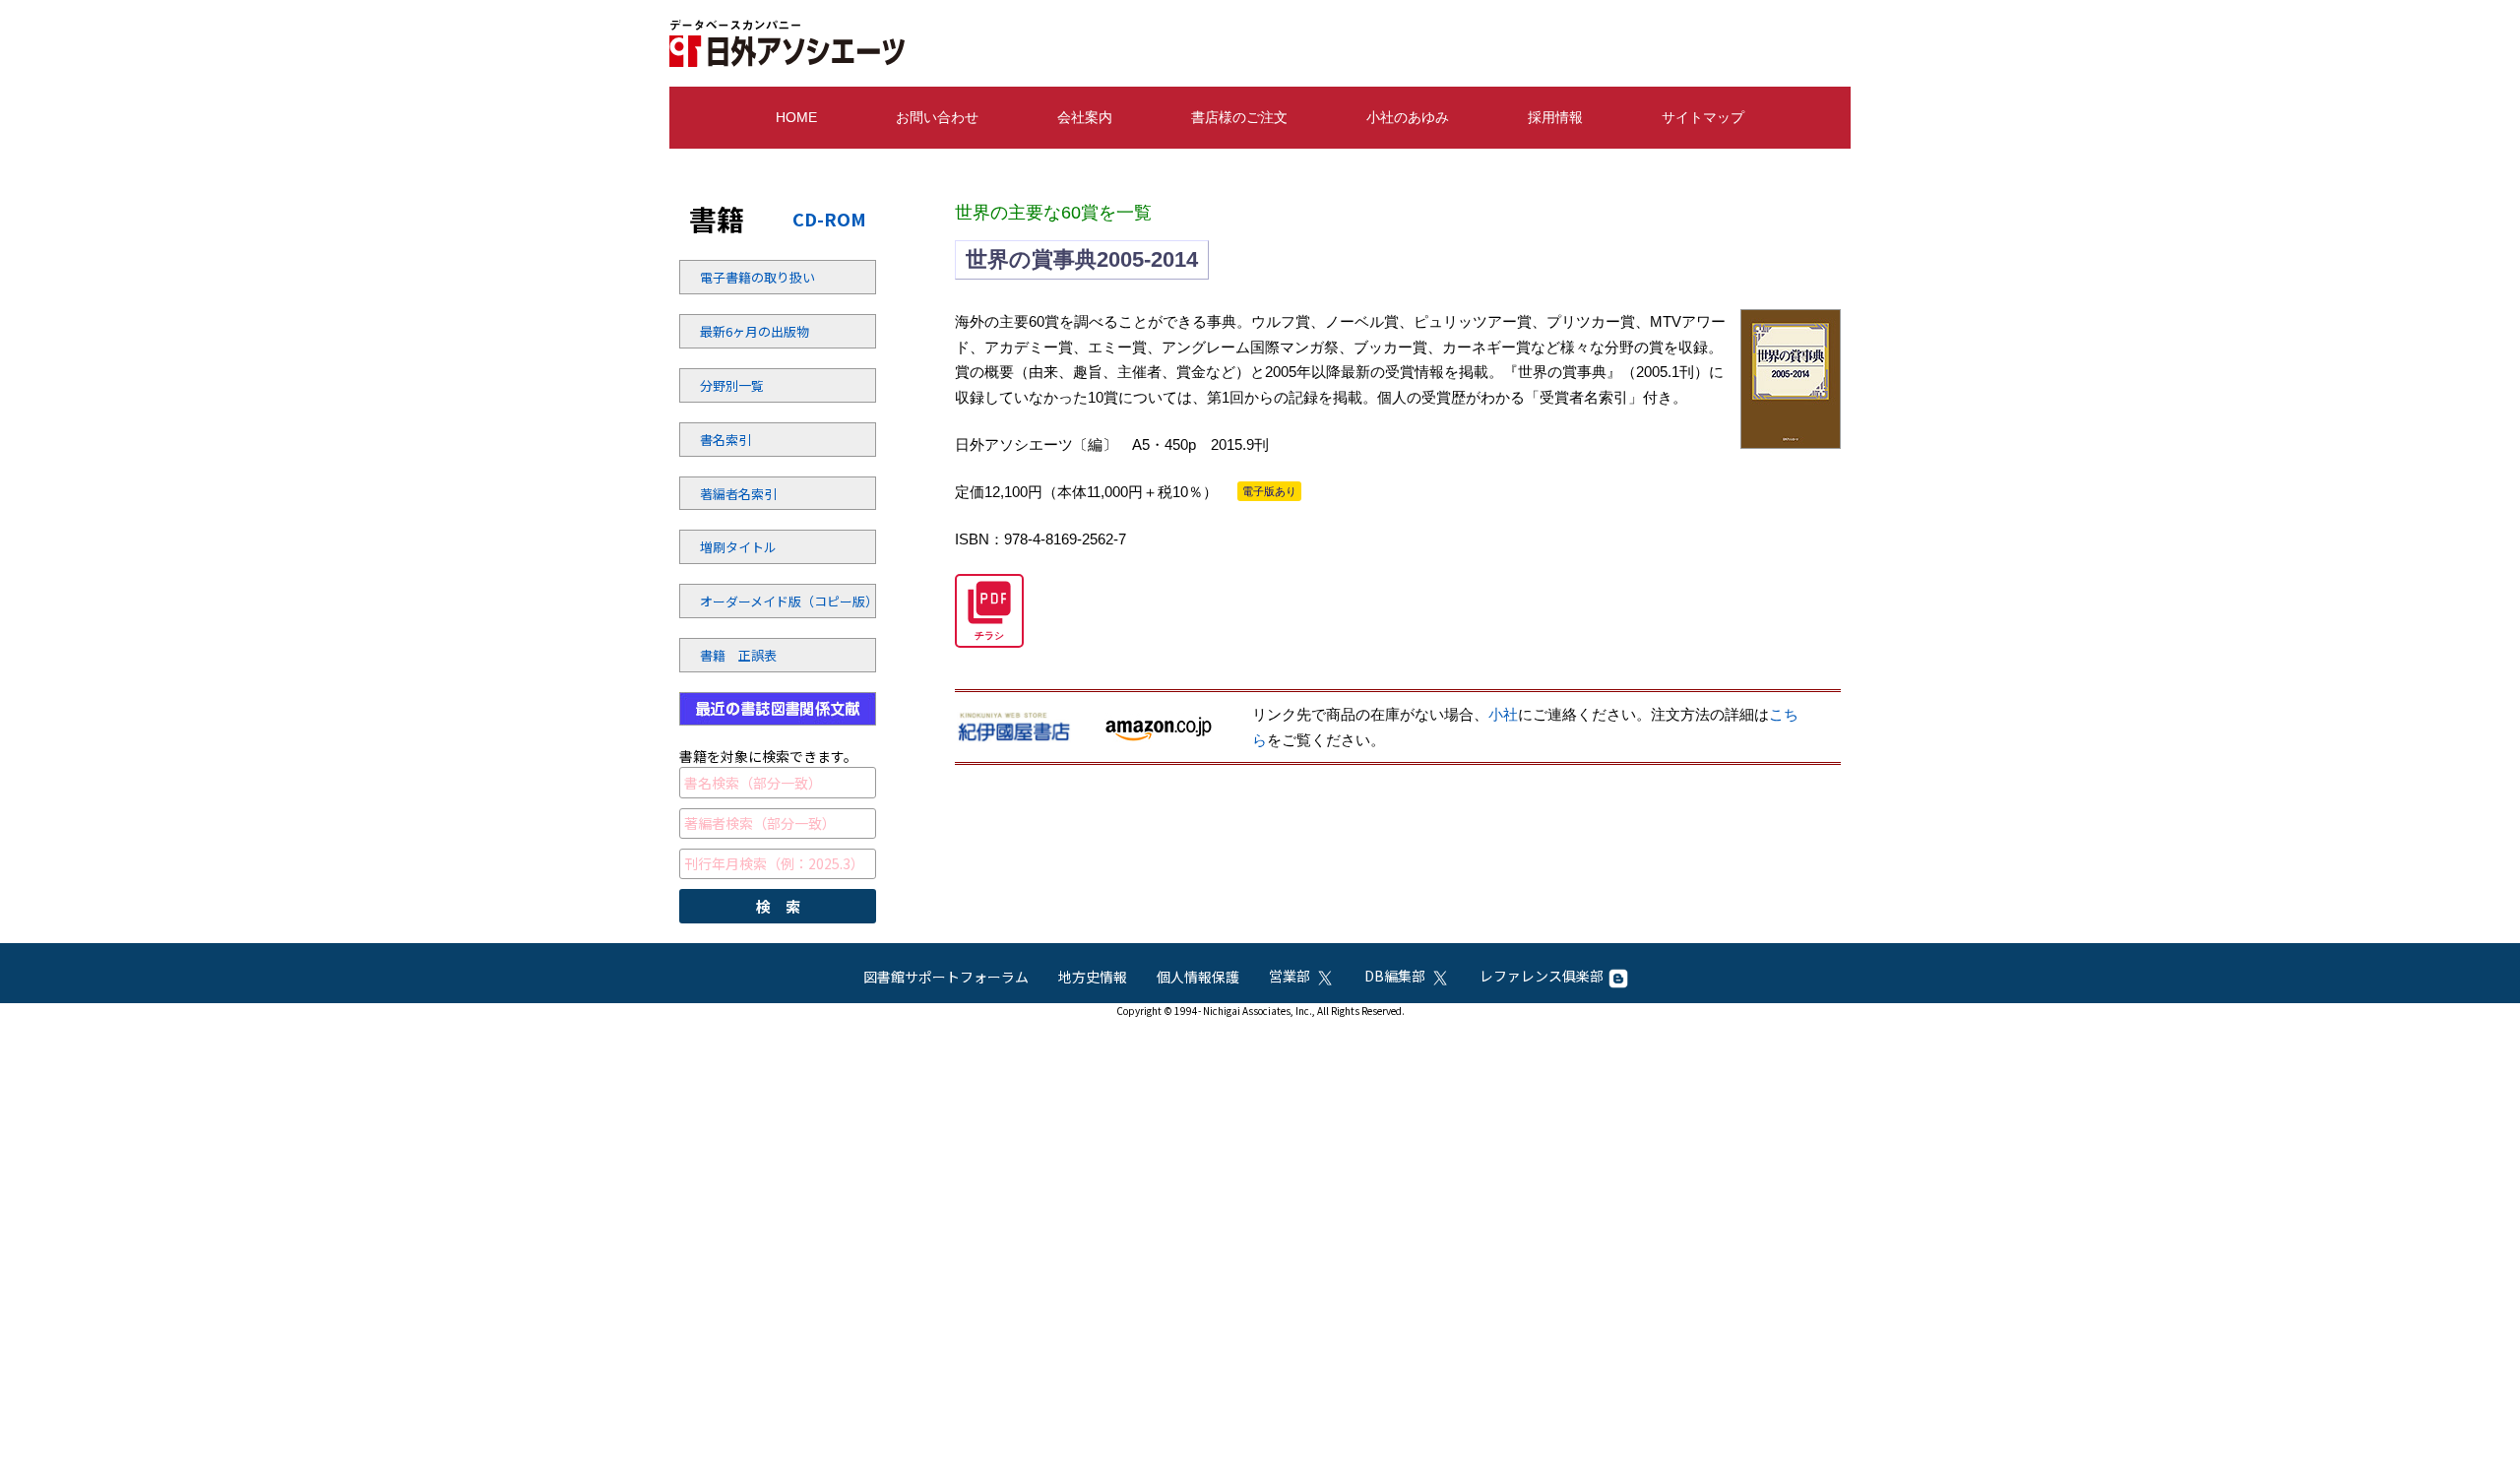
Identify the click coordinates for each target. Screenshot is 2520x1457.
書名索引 (725, 440)
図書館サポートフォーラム (946, 977)
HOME (796, 117)
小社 (1503, 714)
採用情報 (1555, 117)
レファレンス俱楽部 (1542, 976)
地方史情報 (1093, 977)
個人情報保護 (1198, 977)
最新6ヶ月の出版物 (753, 331)
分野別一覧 (732, 385)
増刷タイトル (738, 547)
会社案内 (1085, 117)
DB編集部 (1395, 976)
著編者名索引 (738, 494)
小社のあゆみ (1408, 117)
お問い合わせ (937, 117)
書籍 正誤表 (738, 655)
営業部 (1290, 976)
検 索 (778, 906)
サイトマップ (1703, 117)
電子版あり (1269, 491)
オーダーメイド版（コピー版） (753, 601)
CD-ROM (829, 219)
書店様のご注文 (1239, 117)
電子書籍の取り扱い (753, 277)
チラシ (989, 635)
